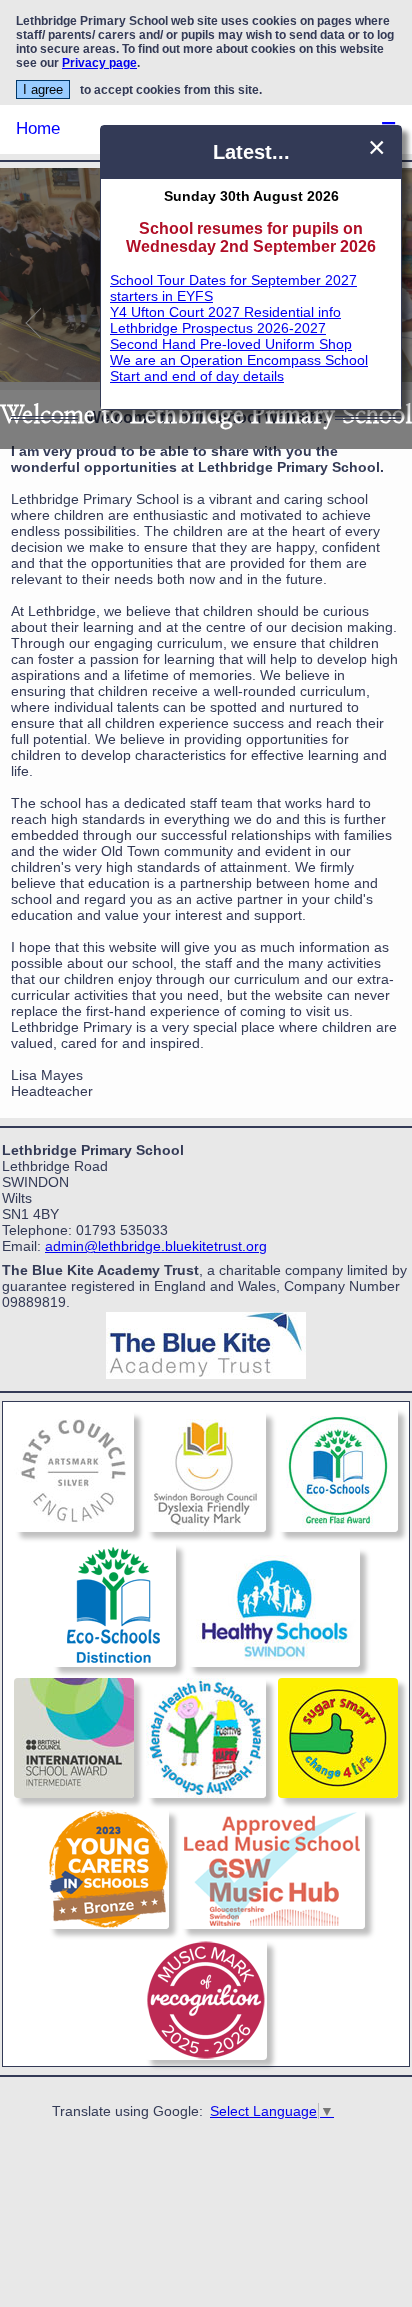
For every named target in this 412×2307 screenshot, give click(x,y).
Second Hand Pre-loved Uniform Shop (231, 344)
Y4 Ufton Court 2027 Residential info (225, 312)
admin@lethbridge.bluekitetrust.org (156, 1246)
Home (38, 128)
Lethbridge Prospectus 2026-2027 (218, 328)
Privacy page (99, 63)
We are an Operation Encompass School (239, 360)
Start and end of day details (197, 376)
